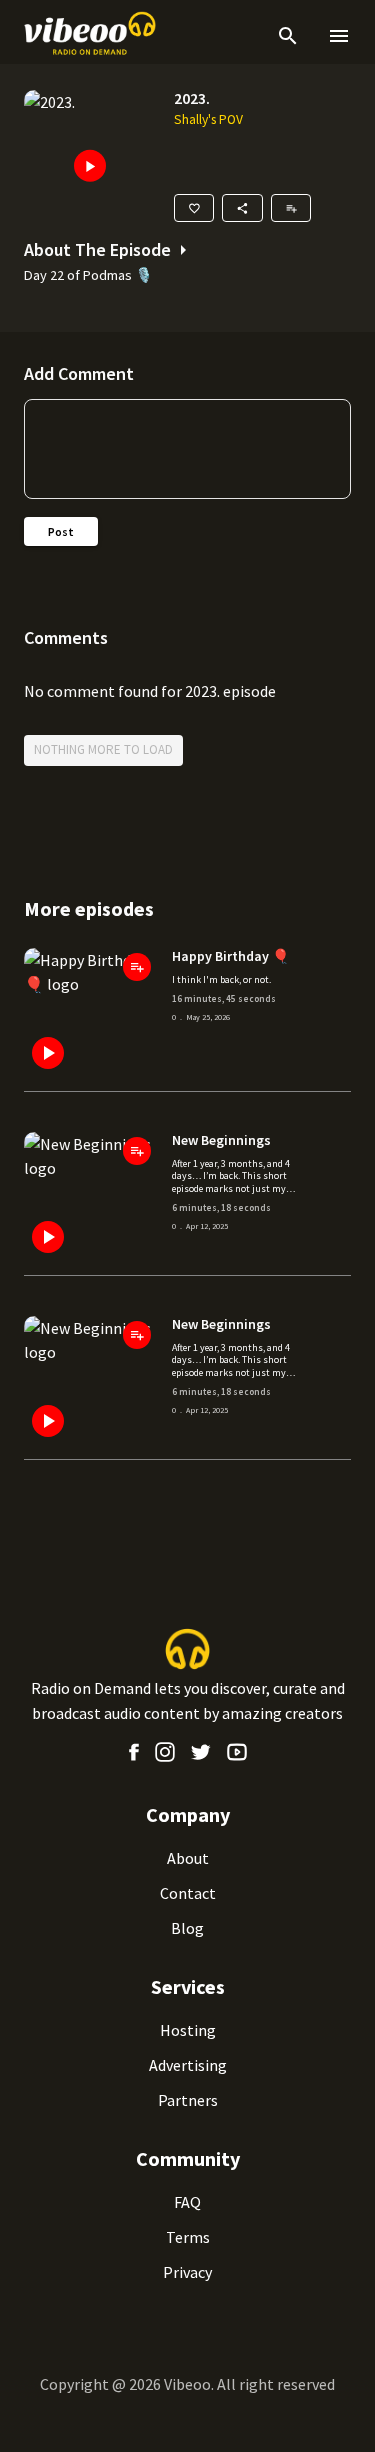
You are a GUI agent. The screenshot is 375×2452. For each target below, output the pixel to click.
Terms (188, 2237)
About (188, 1858)
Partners (188, 2100)
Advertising (188, 2065)
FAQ (187, 2202)
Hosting (188, 2030)
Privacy (187, 2272)
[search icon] (288, 36)
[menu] (335, 36)
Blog (187, 1928)
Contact (188, 1893)
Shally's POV (208, 119)
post (61, 531)
